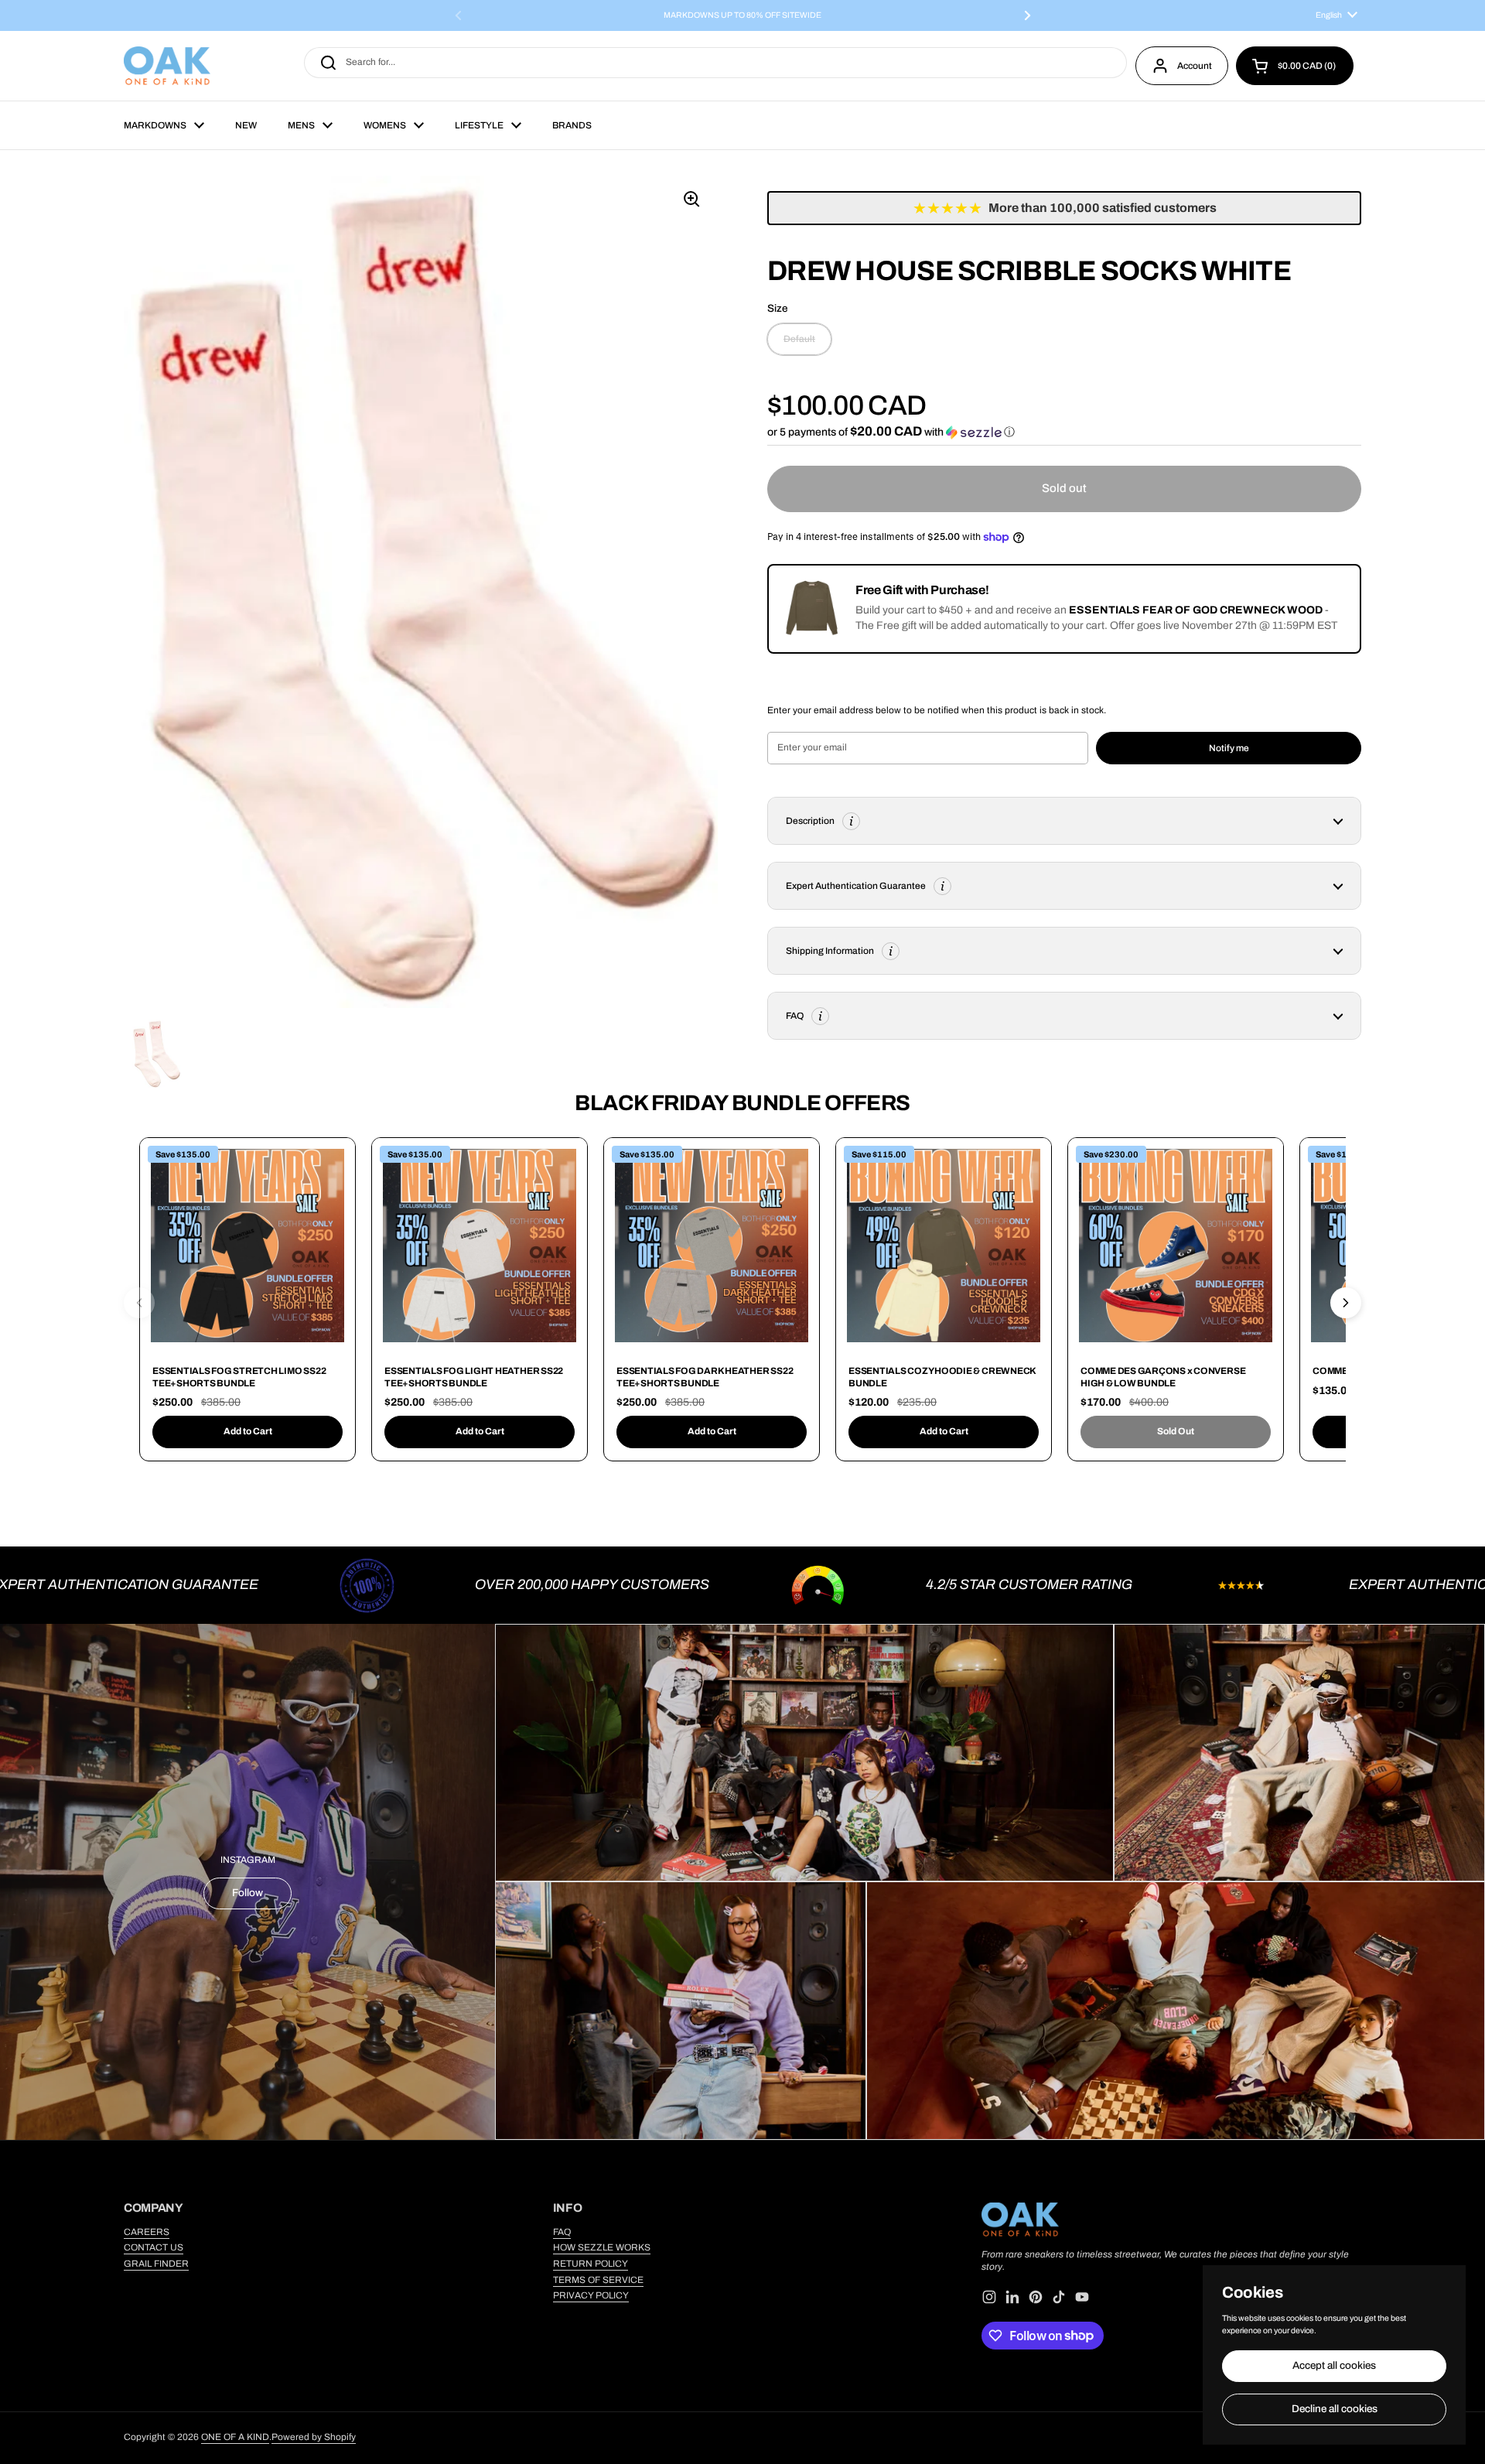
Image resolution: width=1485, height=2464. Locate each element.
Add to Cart (248, 1431)
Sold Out (1176, 1431)
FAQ (562, 2232)
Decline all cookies (1335, 2409)
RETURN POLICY (591, 2264)
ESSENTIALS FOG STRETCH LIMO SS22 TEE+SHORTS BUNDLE (239, 1377)
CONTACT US (154, 2247)
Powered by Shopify (314, 2437)
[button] (1295, 66)
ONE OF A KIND (235, 2437)
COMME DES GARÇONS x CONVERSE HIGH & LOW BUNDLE (1163, 1377)
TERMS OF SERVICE (598, 2280)
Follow (247, 1893)
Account (1195, 66)
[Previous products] (139, 1303)
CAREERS (147, 2232)
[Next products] (1346, 1303)
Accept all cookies (1334, 2365)
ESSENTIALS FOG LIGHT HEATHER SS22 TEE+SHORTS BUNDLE (474, 1377)
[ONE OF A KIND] (167, 66)
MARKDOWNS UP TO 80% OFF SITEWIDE (742, 15)
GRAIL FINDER (156, 2264)
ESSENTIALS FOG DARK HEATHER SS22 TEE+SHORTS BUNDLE (705, 1377)
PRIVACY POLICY (591, 2295)
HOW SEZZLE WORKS (602, 2247)
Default (799, 340)
